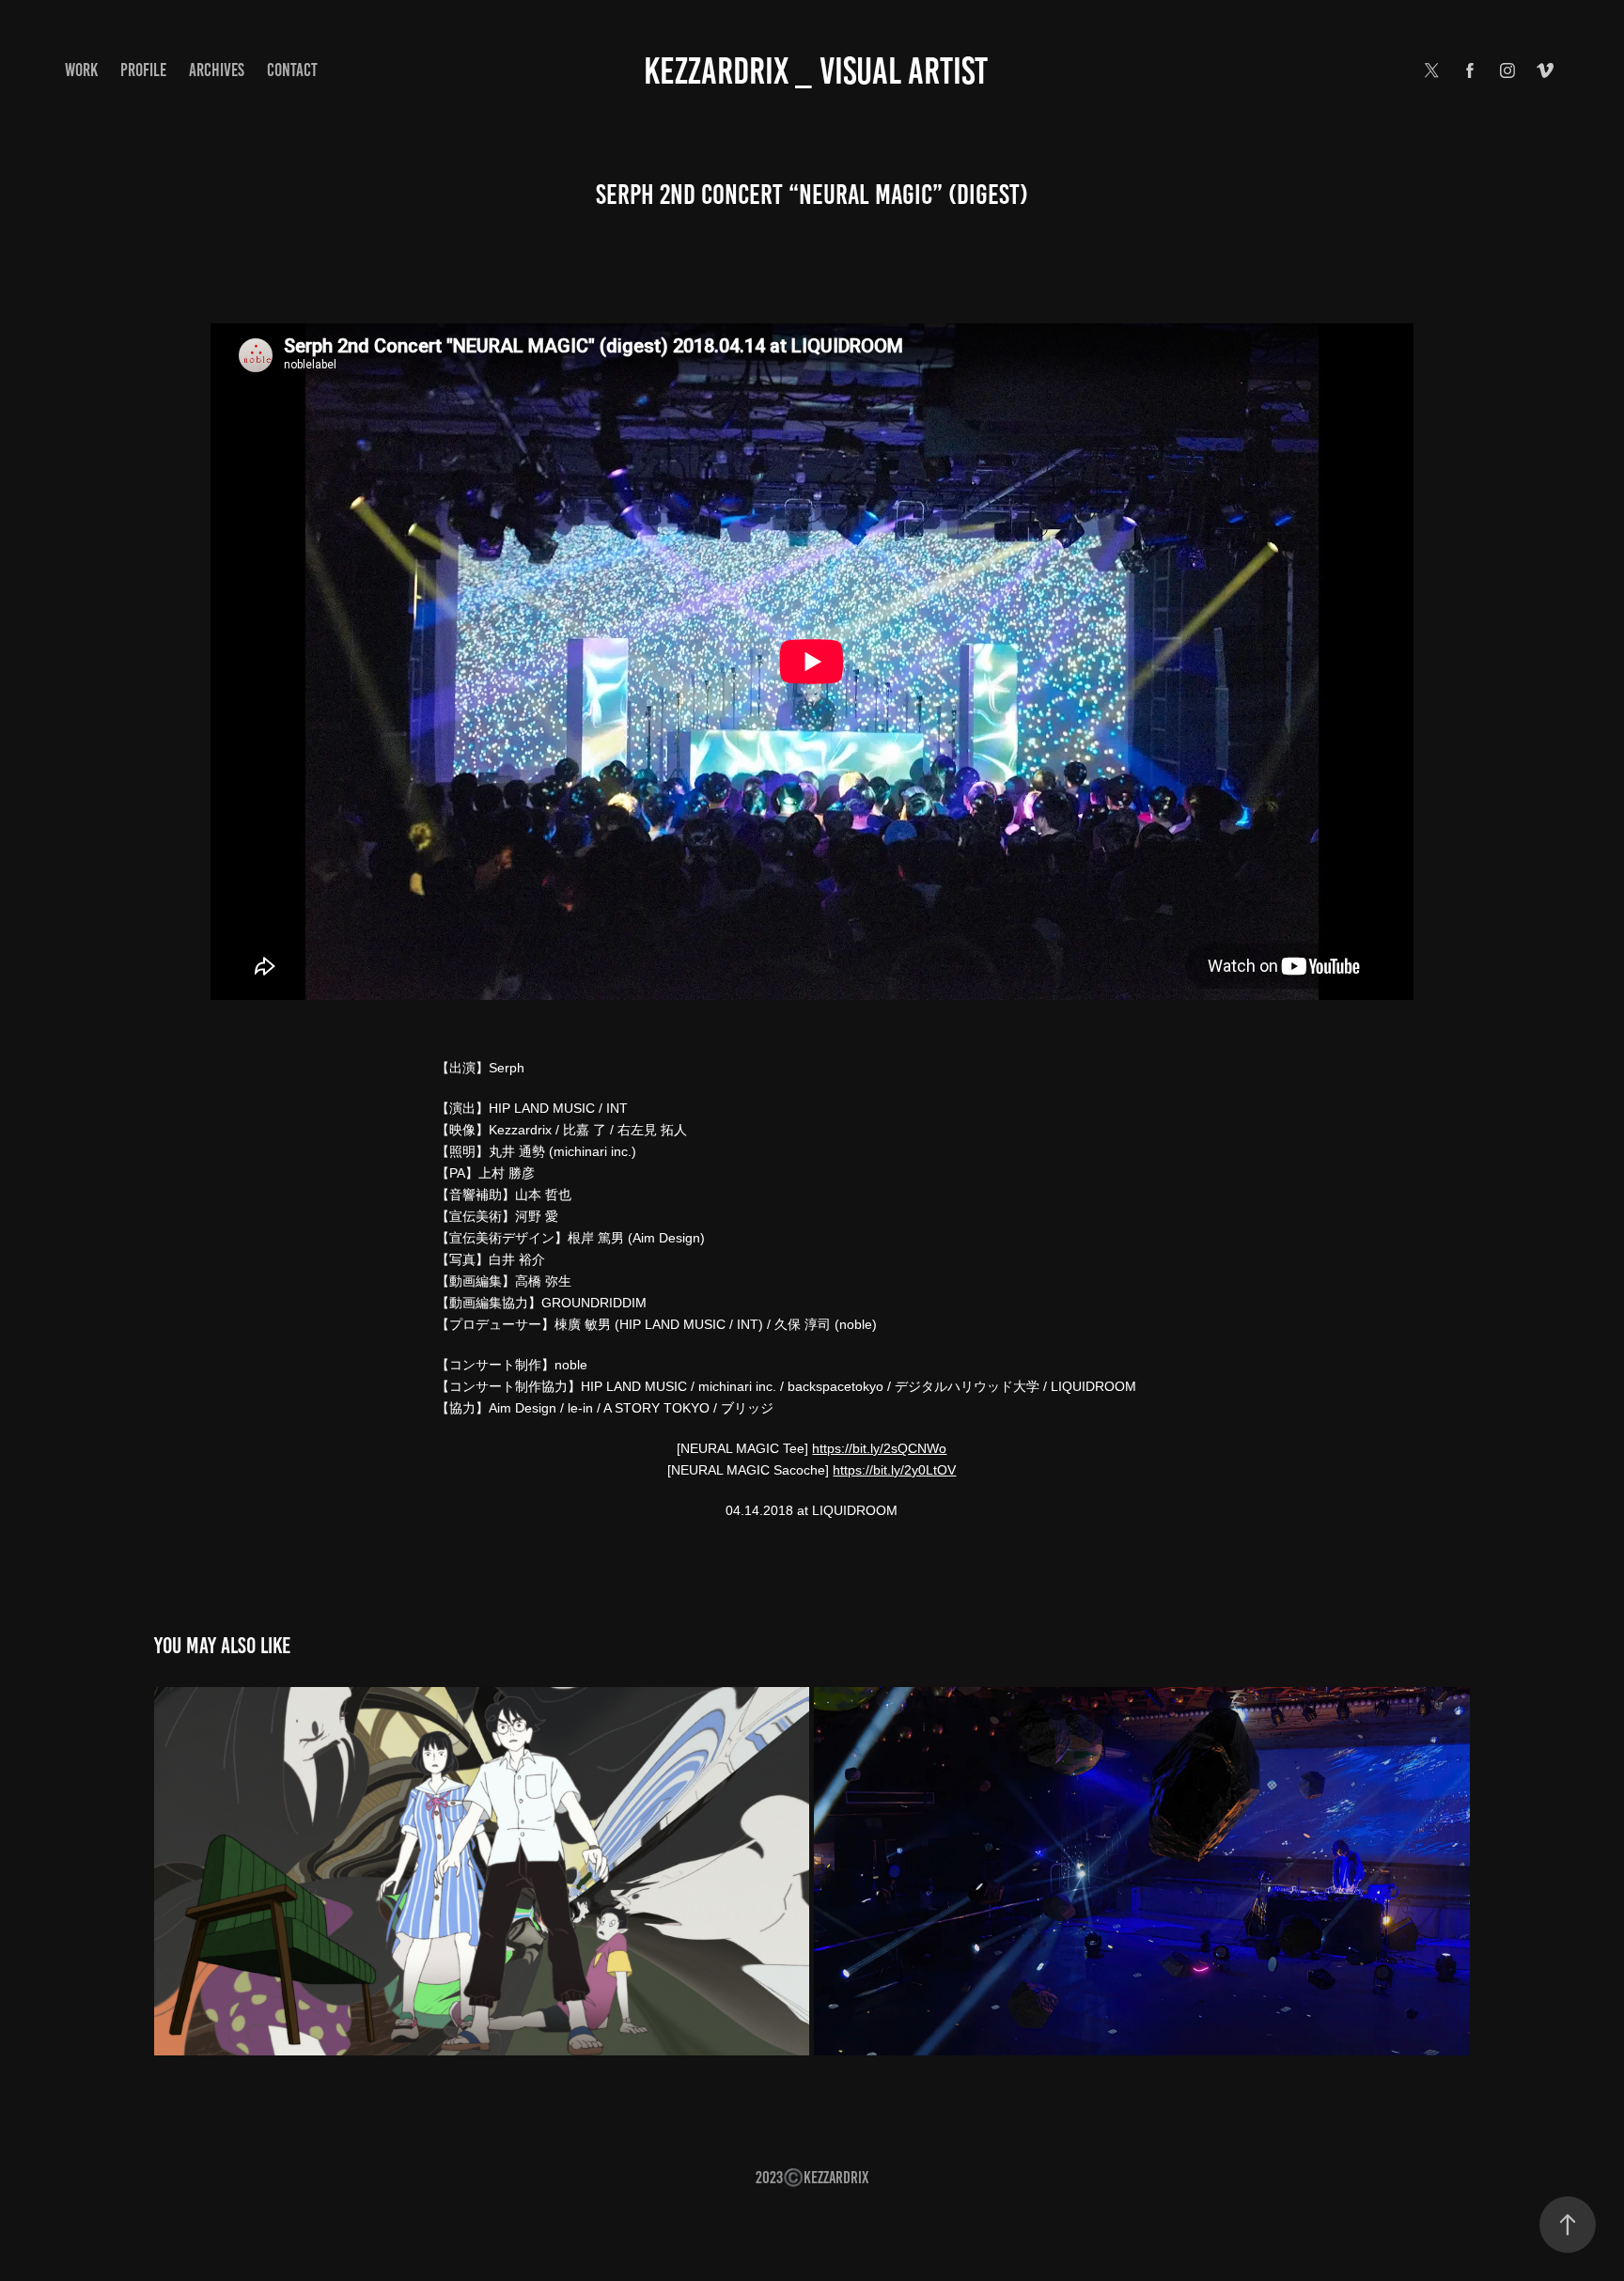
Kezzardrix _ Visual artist (816, 71)
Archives (217, 70)
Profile (143, 70)
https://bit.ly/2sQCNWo (879, 1448)
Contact (292, 70)
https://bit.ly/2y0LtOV (894, 1470)
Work (81, 70)
